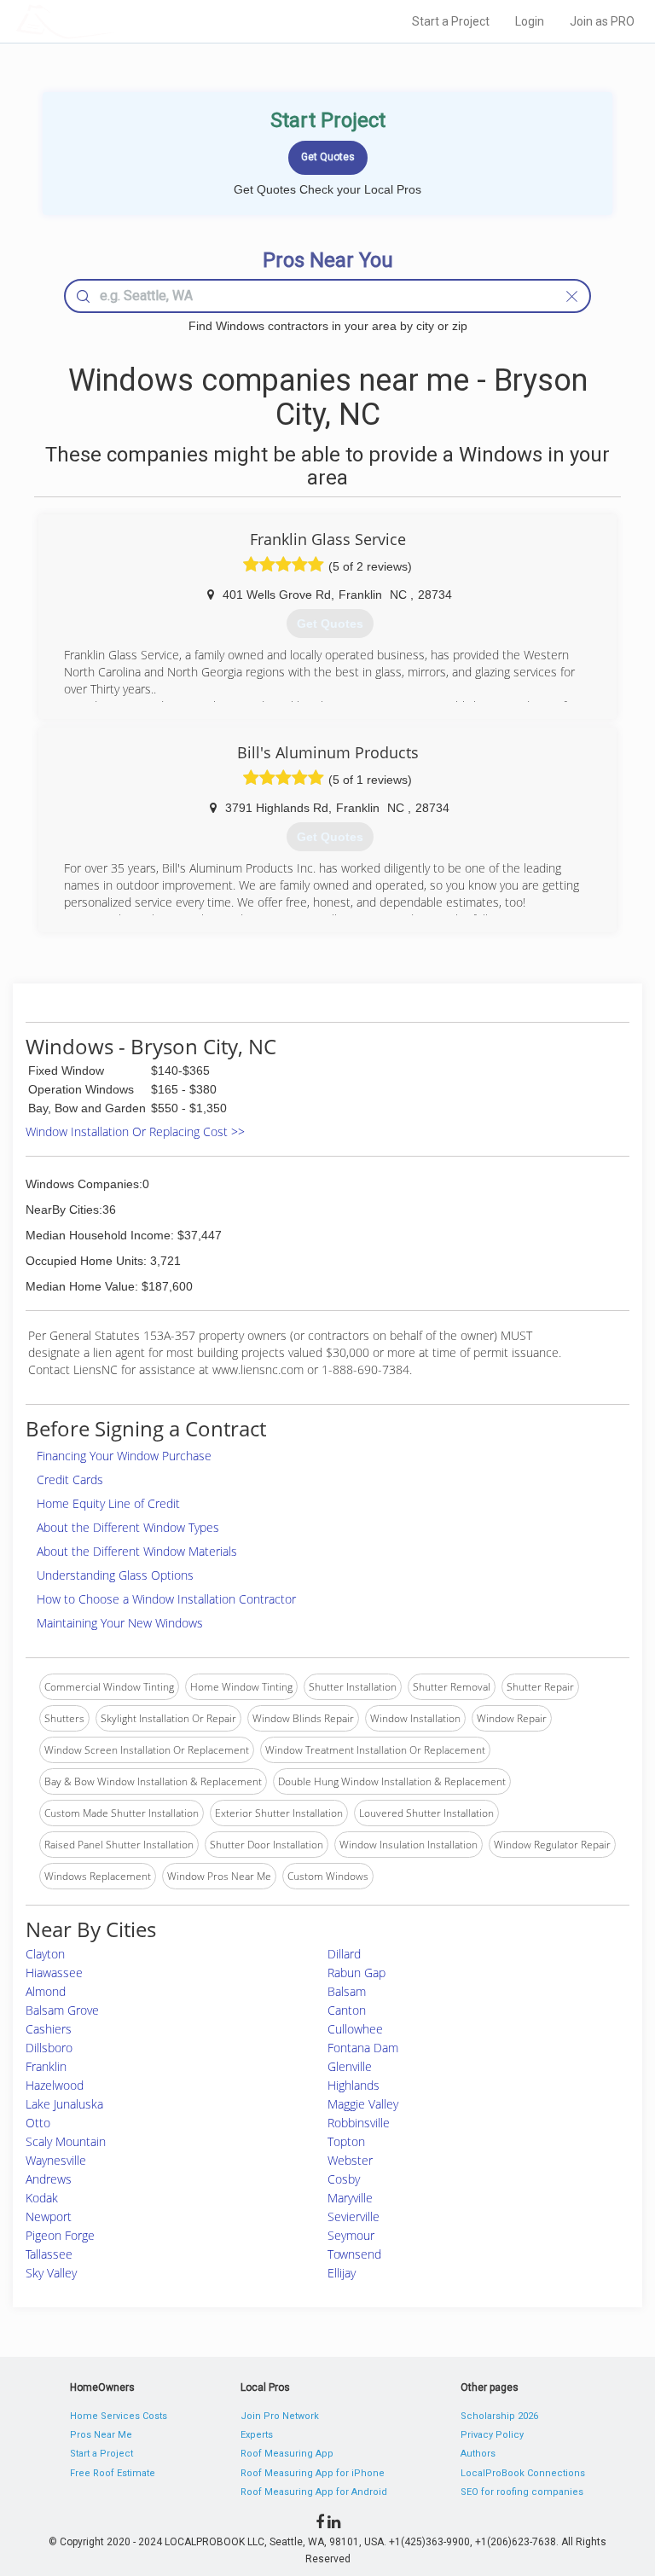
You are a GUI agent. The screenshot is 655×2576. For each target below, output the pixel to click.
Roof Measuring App (287, 2454)
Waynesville (56, 2160)
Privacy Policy (492, 2435)
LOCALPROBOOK (115, 21)
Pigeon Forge (60, 2235)
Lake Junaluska (64, 2104)
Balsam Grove (62, 2010)
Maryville (350, 2198)
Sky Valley (51, 2273)
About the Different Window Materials (137, 1551)
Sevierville (354, 2216)
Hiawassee (54, 1973)
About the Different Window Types (128, 1527)
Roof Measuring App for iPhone (313, 2473)
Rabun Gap (356, 1973)
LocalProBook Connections (523, 2473)
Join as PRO (602, 21)
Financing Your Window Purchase (124, 1456)
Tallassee (49, 2254)
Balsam (347, 1991)
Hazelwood (55, 2085)
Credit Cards (70, 1479)
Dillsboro (49, 2048)
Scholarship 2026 (499, 2416)
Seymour (351, 2235)
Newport (49, 2216)
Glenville (350, 2066)
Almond (46, 1991)
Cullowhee (355, 2029)
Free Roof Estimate (113, 2473)
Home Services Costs (119, 2416)
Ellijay (342, 2273)
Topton (346, 2141)
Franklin (46, 2066)
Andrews (49, 2179)
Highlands (354, 2085)
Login (530, 21)
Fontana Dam (363, 2048)
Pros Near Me (101, 2435)
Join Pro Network (280, 2416)
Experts (257, 2435)
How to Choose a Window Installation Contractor (166, 1599)
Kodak (42, 2198)
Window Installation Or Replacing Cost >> (135, 1131)
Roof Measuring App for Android (314, 2492)
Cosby (344, 2179)
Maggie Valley (363, 2104)
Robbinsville (359, 2123)
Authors (478, 2454)
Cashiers (49, 2029)
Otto (38, 2123)
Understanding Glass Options (115, 1575)
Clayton (45, 1954)
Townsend (354, 2254)
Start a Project (451, 21)
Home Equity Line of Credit (108, 1503)
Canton (347, 2010)
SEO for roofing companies (522, 2492)
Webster (350, 2160)
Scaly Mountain (66, 2141)
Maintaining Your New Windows (120, 1623)
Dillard (344, 1954)
